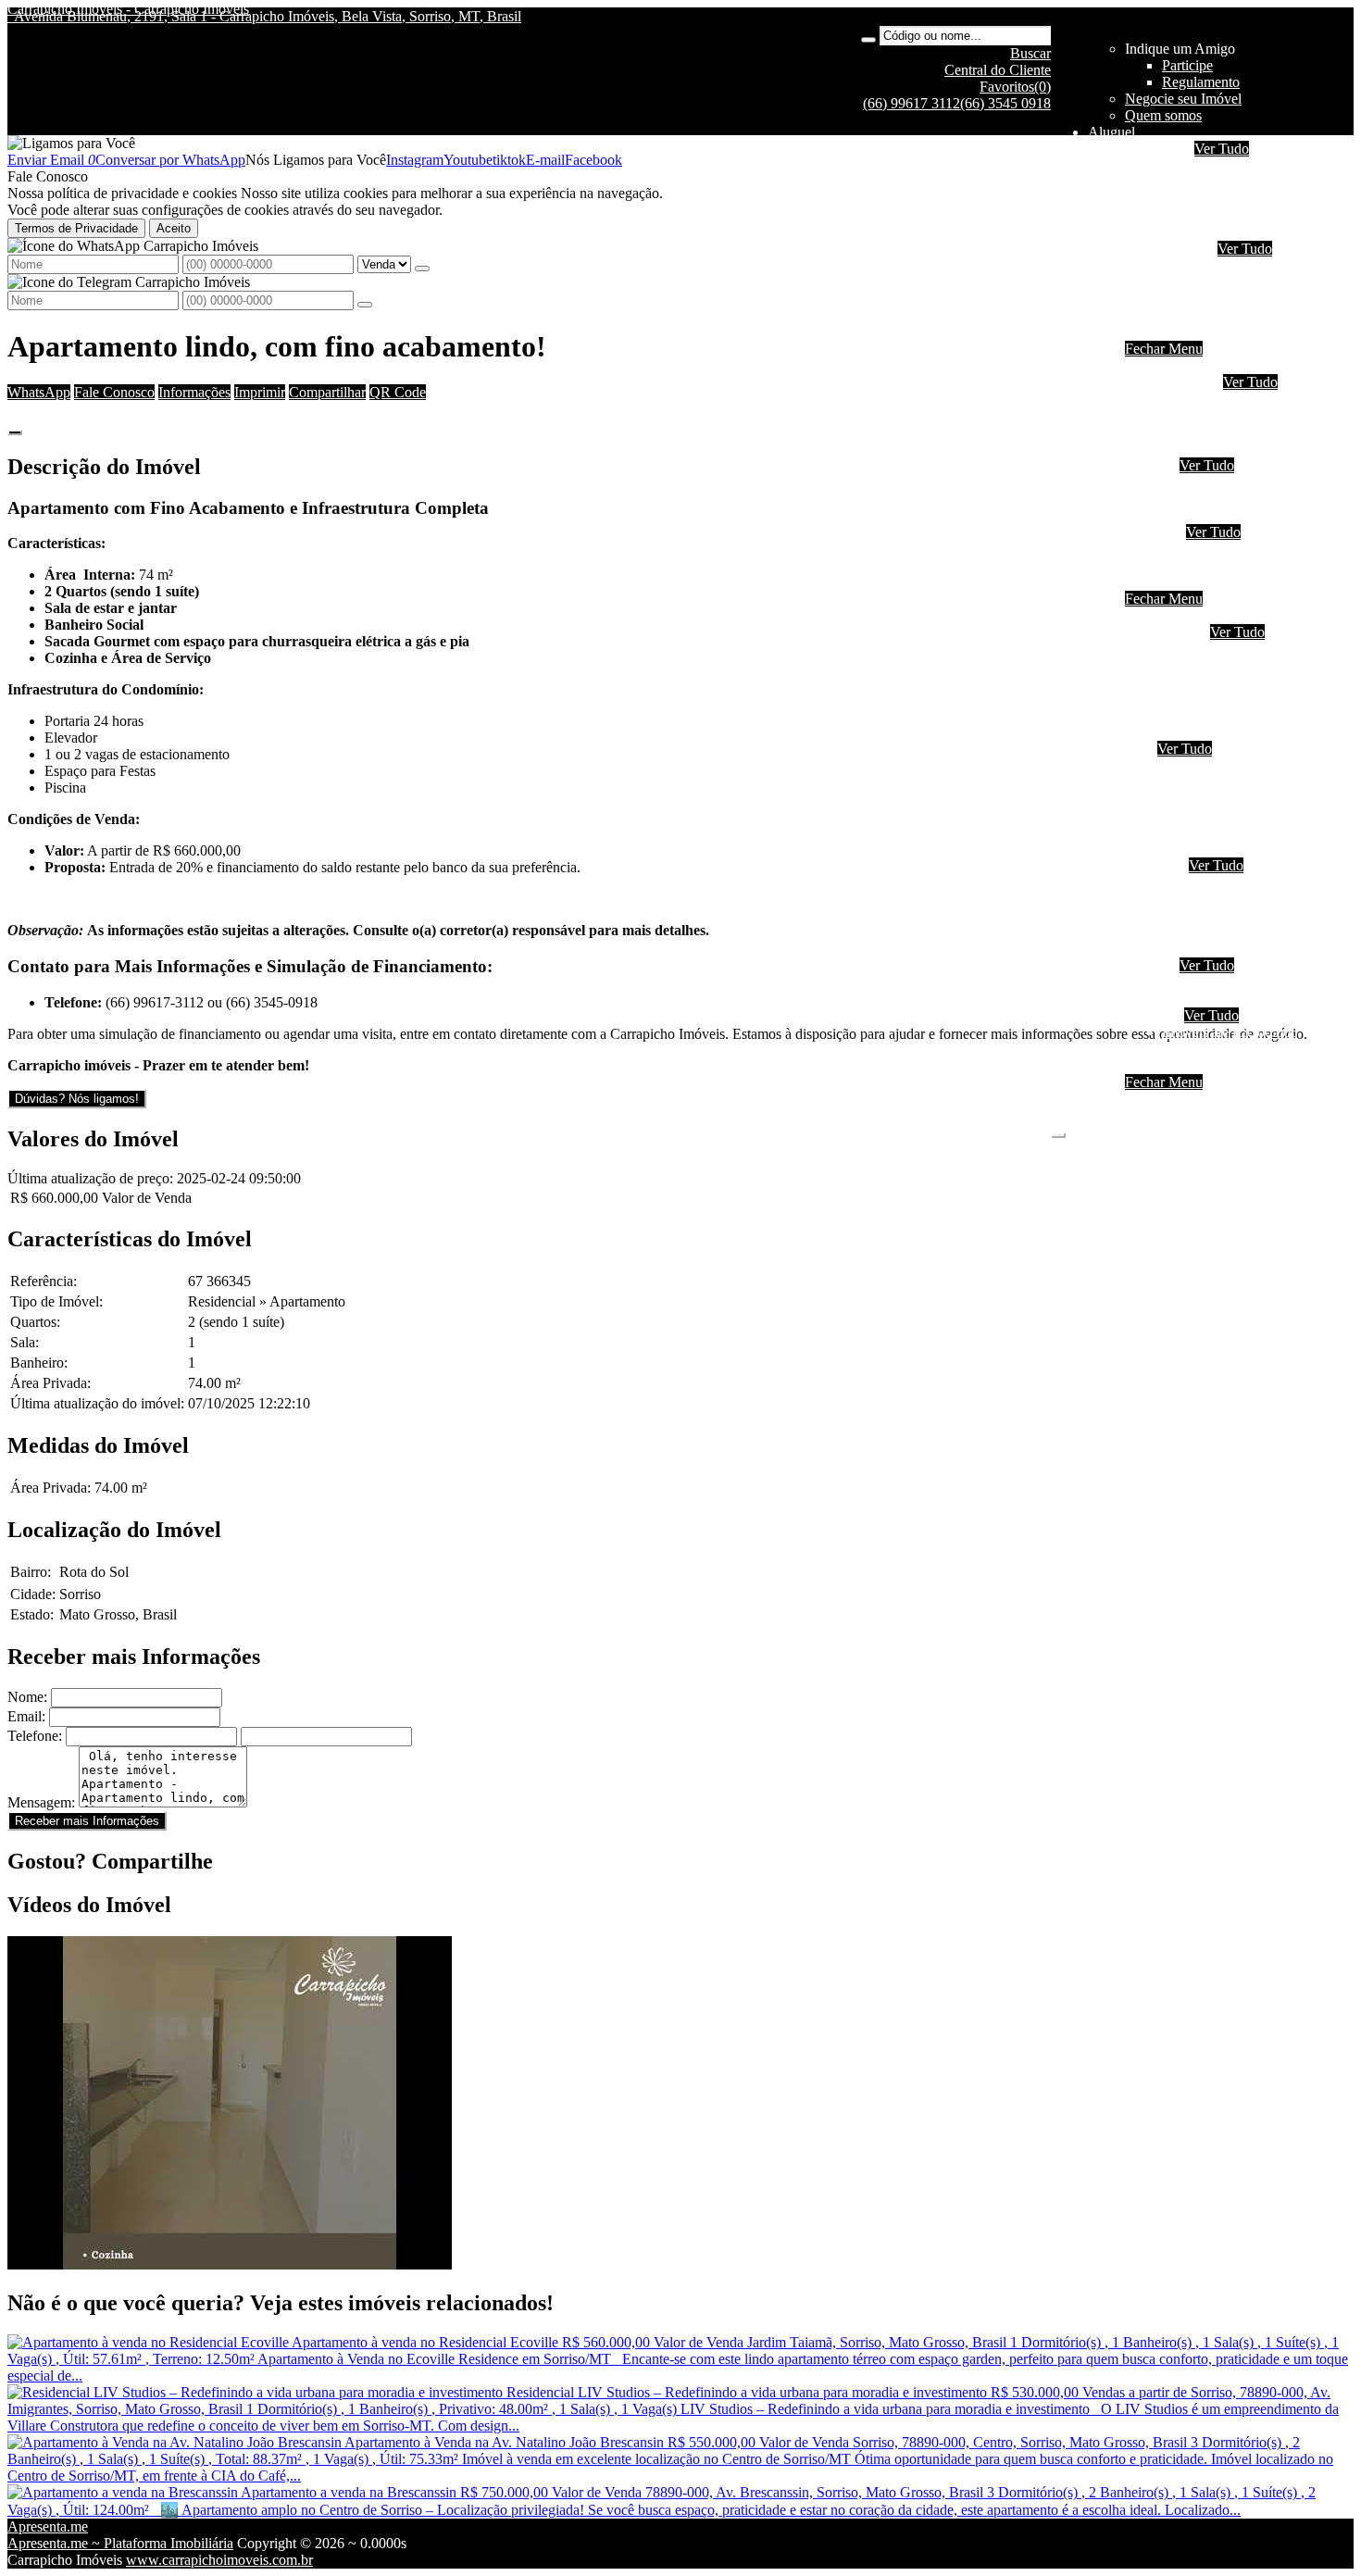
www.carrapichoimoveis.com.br (219, 2560)
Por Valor (1153, 1015)
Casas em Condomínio (1228, 515)
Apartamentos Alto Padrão (1239, 715)
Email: (26, 1716)
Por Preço (1154, 532)
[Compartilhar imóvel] (15, 432)
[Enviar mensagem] (422, 269)
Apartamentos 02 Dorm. (1233, 665)
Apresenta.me (48, 2526)
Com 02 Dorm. (1206, 415)
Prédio (1181, 915)
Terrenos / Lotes (1209, 999)
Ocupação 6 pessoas (1221, 199)
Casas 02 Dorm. (1209, 782)
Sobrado (1186, 299)
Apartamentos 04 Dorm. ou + (1248, 699)
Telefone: (35, 1736)
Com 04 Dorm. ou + (1222, 449)
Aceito (174, 228)
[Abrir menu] (1058, 1130)
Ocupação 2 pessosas (1224, 649)
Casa (1139, 749)
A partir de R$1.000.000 (1233, 582)
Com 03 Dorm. (1206, 432)
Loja (1175, 899)
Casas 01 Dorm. (1209, 765)
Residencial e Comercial (1233, 932)
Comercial (1192, 315)
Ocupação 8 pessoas (1221, 215)
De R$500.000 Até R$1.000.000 (1258, 565)
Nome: (27, 1697)
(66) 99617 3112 (911, 103)
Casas (1179, 282)
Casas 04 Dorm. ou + (1224, 815)
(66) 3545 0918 (1005, 103)
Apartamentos (1203, 265)
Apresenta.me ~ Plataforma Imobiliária (120, 2543)
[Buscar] (868, 40)
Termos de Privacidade (76, 228)
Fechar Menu (1164, 349)
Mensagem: (41, 1802)
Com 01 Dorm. (1206, 399)
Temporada (1158, 149)
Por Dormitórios (1172, 382)
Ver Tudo (1222, 149)
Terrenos (1150, 965)
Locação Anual (1169, 249)
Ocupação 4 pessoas (1221, 182)
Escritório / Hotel (1212, 882)
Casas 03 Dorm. (1209, 799)
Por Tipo (1150, 465)
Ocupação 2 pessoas (1221, 165)
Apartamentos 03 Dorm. (1233, 682)
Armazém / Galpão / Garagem (1250, 949)
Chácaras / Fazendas (1222, 982)
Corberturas (1196, 732)
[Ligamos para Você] (71, 143)
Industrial (1189, 332)
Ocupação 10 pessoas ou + (1240, 232)
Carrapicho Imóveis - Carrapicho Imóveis (128, 9)
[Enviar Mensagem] (365, 305)
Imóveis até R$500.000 (1230, 549)
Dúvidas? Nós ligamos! (77, 1099)
